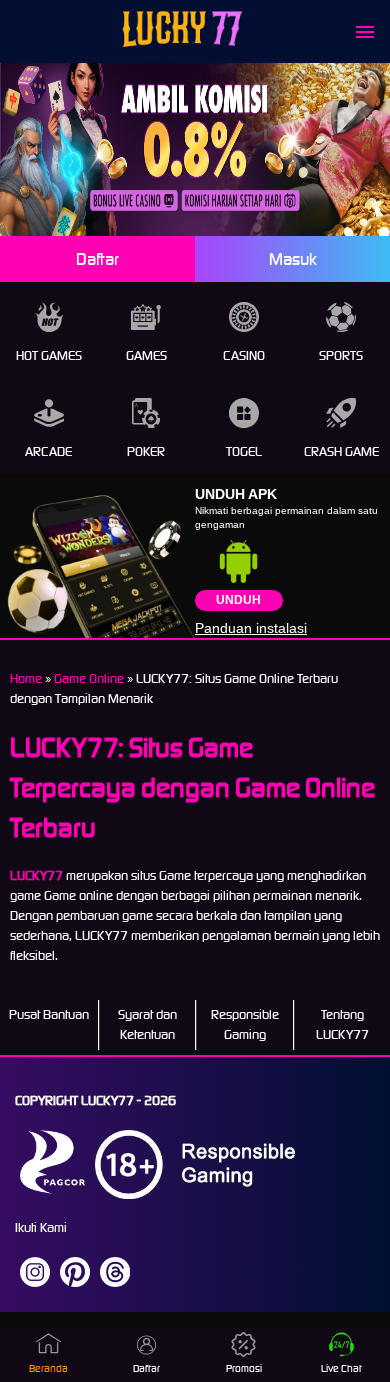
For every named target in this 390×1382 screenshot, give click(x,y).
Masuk (293, 259)
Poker (146, 451)
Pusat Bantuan (49, 1014)
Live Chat (341, 1368)
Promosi (244, 1368)
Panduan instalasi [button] (251, 628)
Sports (341, 355)
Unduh (238, 600)
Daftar (97, 259)
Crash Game (341, 451)
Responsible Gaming (245, 1024)
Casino (244, 355)
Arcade (48, 451)
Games (146, 355)
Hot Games (49, 355)
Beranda (48, 1368)
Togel (244, 451)
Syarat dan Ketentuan (147, 1024)
